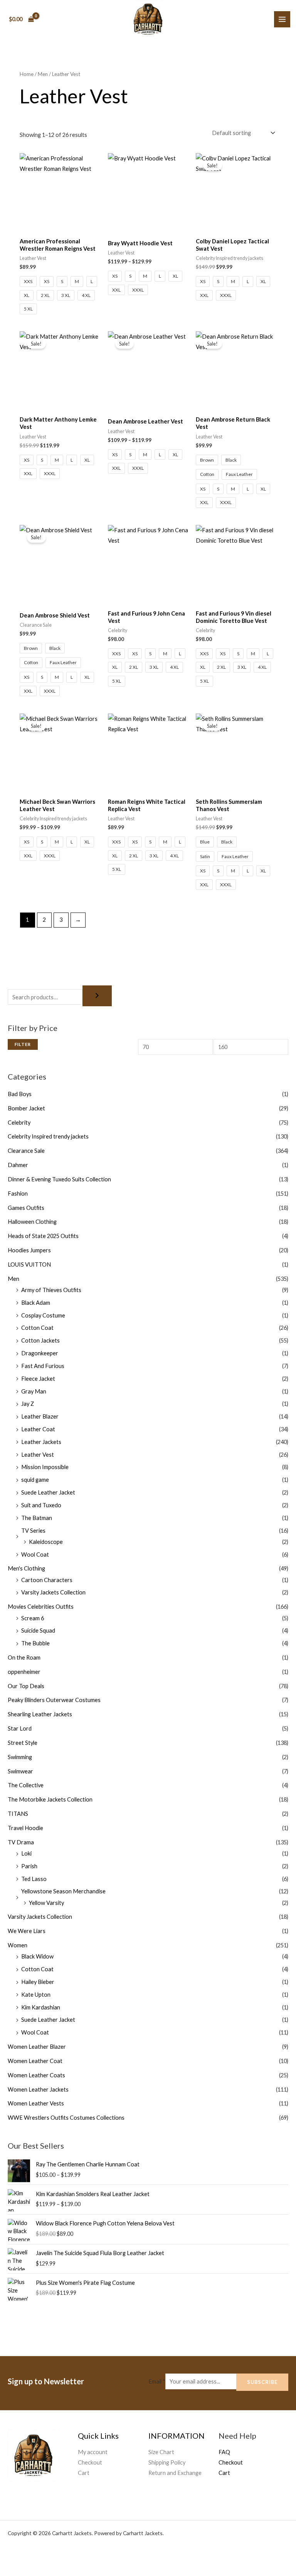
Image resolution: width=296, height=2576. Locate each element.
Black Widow (37, 1956)
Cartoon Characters (47, 1580)
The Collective (26, 1785)
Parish (29, 1866)
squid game (35, 1480)
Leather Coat (38, 1429)
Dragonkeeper (40, 1353)
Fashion (18, 1194)
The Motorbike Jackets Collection (50, 1799)
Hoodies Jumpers (29, 1250)
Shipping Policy (167, 2462)
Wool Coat (35, 1555)
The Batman (37, 1518)
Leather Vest (38, 1455)
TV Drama (21, 1842)
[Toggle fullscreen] (34, 2557)
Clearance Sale (26, 1151)
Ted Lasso (34, 1879)
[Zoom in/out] (11, 2557)
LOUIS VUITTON (29, 1264)
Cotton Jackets (40, 1340)
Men (13, 1279)
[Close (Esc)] (79, 2557)
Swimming (20, 1757)
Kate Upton (36, 1995)
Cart (84, 2473)
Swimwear (20, 1771)
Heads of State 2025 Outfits (43, 1236)
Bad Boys (20, 1094)
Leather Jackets (41, 1442)
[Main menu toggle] (282, 19)
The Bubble (35, 1643)
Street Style (23, 1743)
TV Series (33, 1531)
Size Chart (161, 2452)
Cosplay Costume (43, 1315)
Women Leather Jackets (38, 2089)
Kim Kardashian (41, 2007)
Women (18, 1945)
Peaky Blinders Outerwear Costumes (54, 1700)
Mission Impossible (45, 1467)
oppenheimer (24, 1672)
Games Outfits (26, 1208)
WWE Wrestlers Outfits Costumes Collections (66, 2118)
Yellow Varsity (46, 1903)
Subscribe (262, 2382)
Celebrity (19, 1123)
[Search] (97, 996)
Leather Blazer (40, 1416)
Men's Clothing (26, 1568)
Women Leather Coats (36, 2075)
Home (27, 74)
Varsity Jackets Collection (53, 1592)
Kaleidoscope (46, 1542)
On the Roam (24, 1657)
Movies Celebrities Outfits (41, 1607)
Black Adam (36, 1303)
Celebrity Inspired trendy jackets (48, 1136)
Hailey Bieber (38, 1982)
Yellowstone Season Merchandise (63, 1891)
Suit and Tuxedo (41, 1505)
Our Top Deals (26, 1686)
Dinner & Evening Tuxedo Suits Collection (59, 1179)
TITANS (18, 1814)
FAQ (224, 2452)
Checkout (90, 2462)
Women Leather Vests (36, 2103)
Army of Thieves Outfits (51, 1290)
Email (157, 2381)
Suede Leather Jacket (48, 1492)
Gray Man (34, 1391)
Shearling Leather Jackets (40, 1714)
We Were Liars (27, 1931)
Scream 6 (33, 1618)
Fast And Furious (43, 1366)
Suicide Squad (38, 1630)
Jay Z (28, 1404)
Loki (26, 1853)
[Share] (56, 2557)
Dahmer (18, 1165)
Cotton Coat (37, 1328)
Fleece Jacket (38, 1379)
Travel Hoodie (25, 1828)
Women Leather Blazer (37, 2047)
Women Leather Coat (35, 2061)
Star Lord (20, 1728)
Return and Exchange (175, 2473)
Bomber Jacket (26, 1108)
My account (93, 2452)
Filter (23, 1044)
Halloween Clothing (32, 1222)
